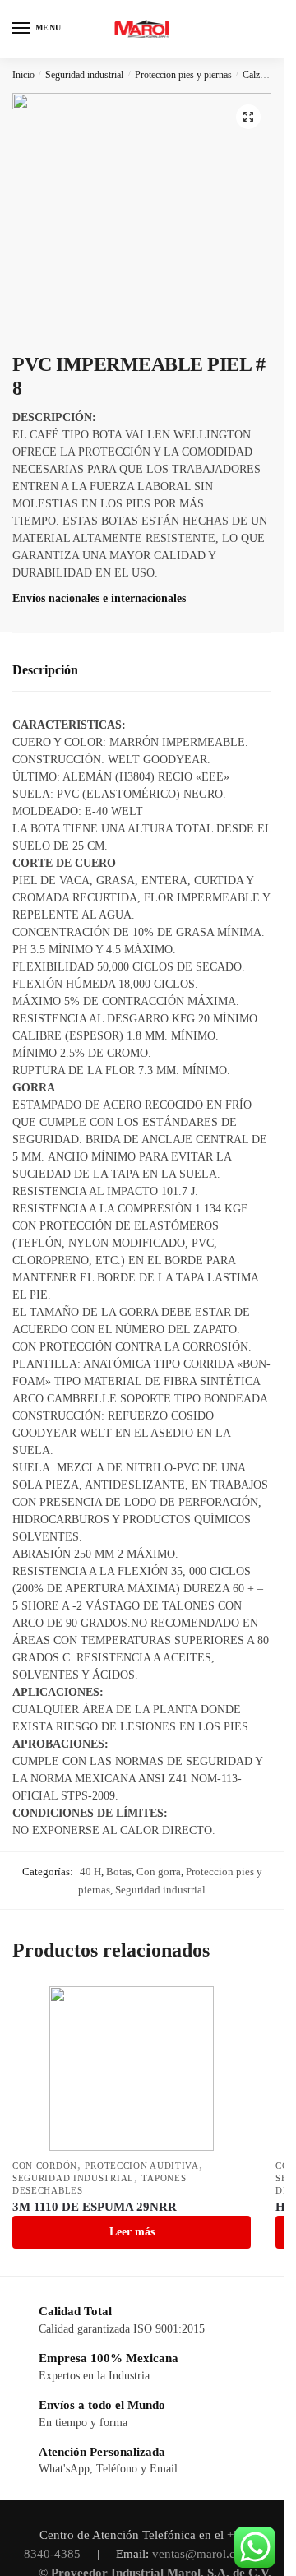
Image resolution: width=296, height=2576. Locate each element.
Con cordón (45, 2166)
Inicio (23, 75)
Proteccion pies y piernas (183, 75)
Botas (119, 1872)
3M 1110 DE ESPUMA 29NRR (95, 2207)
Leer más (132, 2232)
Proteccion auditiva (141, 2166)
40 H (90, 1872)
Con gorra (159, 1872)
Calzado (258, 75)
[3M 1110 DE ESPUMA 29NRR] (132, 2069)
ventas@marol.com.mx (212, 2554)
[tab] (142, 671)
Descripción (45, 670)
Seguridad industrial (84, 75)
